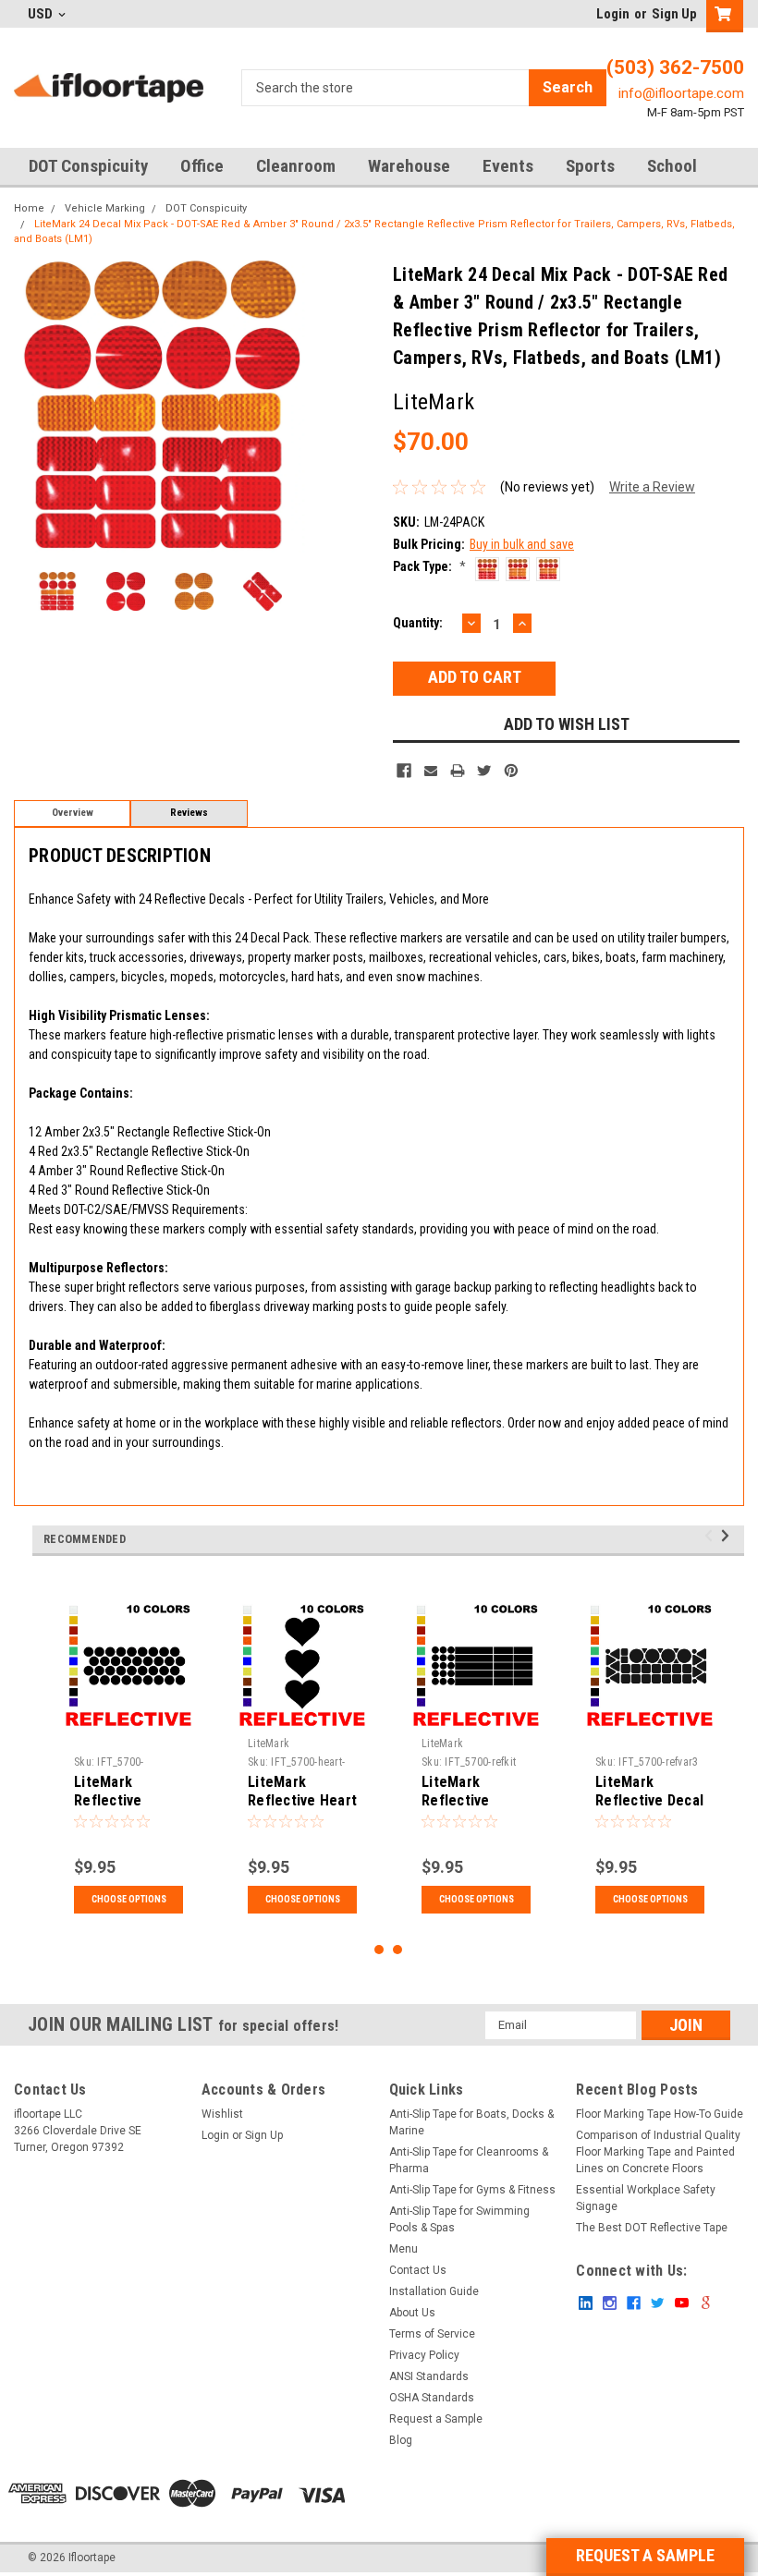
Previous (32, 406)
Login (613, 14)
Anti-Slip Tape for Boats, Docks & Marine (471, 2122)
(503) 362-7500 (675, 67)
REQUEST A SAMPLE (645, 2555)
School (672, 166)
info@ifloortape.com (681, 93)
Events (508, 166)
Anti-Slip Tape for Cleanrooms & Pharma (469, 2160)
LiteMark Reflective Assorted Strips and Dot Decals (474, 1809)
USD (42, 14)
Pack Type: (429, 566)
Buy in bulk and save (522, 544)
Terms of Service (432, 2334)
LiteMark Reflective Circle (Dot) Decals (112, 1809)
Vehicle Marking (105, 208)
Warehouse (409, 166)
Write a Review (652, 487)
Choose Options (129, 1899)
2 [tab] (398, 1950)
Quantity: (418, 623)
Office (202, 166)
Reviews (189, 813)
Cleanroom (296, 166)
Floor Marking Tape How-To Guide (660, 2114)
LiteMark (269, 1744)
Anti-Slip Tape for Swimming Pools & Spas (459, 2219)
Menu (403, 2249)
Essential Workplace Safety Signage (646, 2198)
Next (287, 406)
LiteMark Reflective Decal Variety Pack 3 (649, 1800)
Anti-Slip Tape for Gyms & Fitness (472, 2190)
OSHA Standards (432, 2398)
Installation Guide (434, 2291)
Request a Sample (436, 2419)
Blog (401, 2440)
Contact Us (418, 2270)
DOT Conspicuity (88, 166)
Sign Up (674, 14)
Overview (73, 813)
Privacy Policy (424, 2355)
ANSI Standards (429, 2376)
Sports (590, 166)
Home (29, 208)
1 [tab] (379, 1950)
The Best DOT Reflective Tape (652, 2228)
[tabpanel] (128, 1758)
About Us (412, 2313)
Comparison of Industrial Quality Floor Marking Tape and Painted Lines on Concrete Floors (658, 2152)
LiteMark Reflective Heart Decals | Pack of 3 (302, 1809)
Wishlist (222, 2114)
